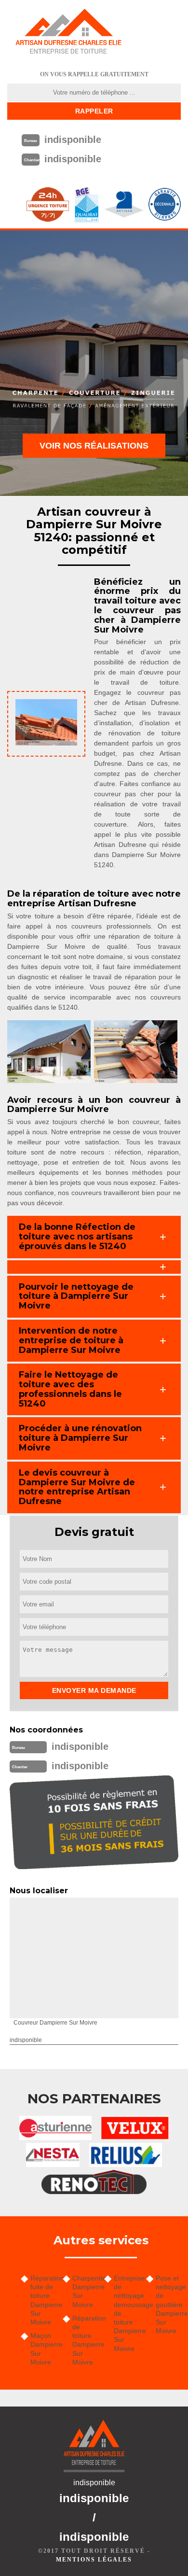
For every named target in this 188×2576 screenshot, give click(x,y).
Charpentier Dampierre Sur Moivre (85, 2291)
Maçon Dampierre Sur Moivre (43, 2349)
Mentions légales (94, 2560)
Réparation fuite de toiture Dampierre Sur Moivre (43, 2300)
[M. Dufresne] (68, 31)
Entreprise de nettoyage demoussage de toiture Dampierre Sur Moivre (127, 2313)
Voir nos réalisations (94, 446)
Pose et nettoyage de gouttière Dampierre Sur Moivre (168, 2304)
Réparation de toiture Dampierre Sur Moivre (85, 2340)
